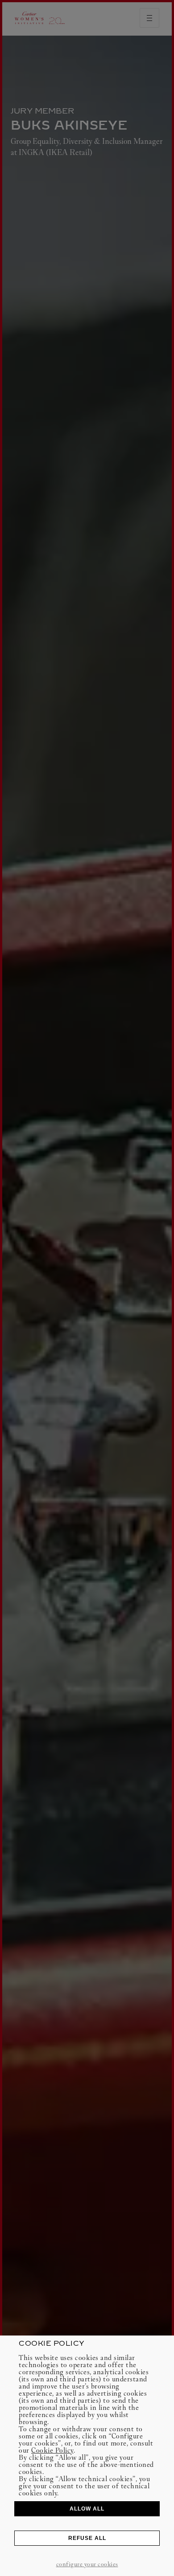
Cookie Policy (52, 2450)
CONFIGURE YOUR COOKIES (87, 2564)
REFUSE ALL (87, 2538)
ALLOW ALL (87, 2509)
